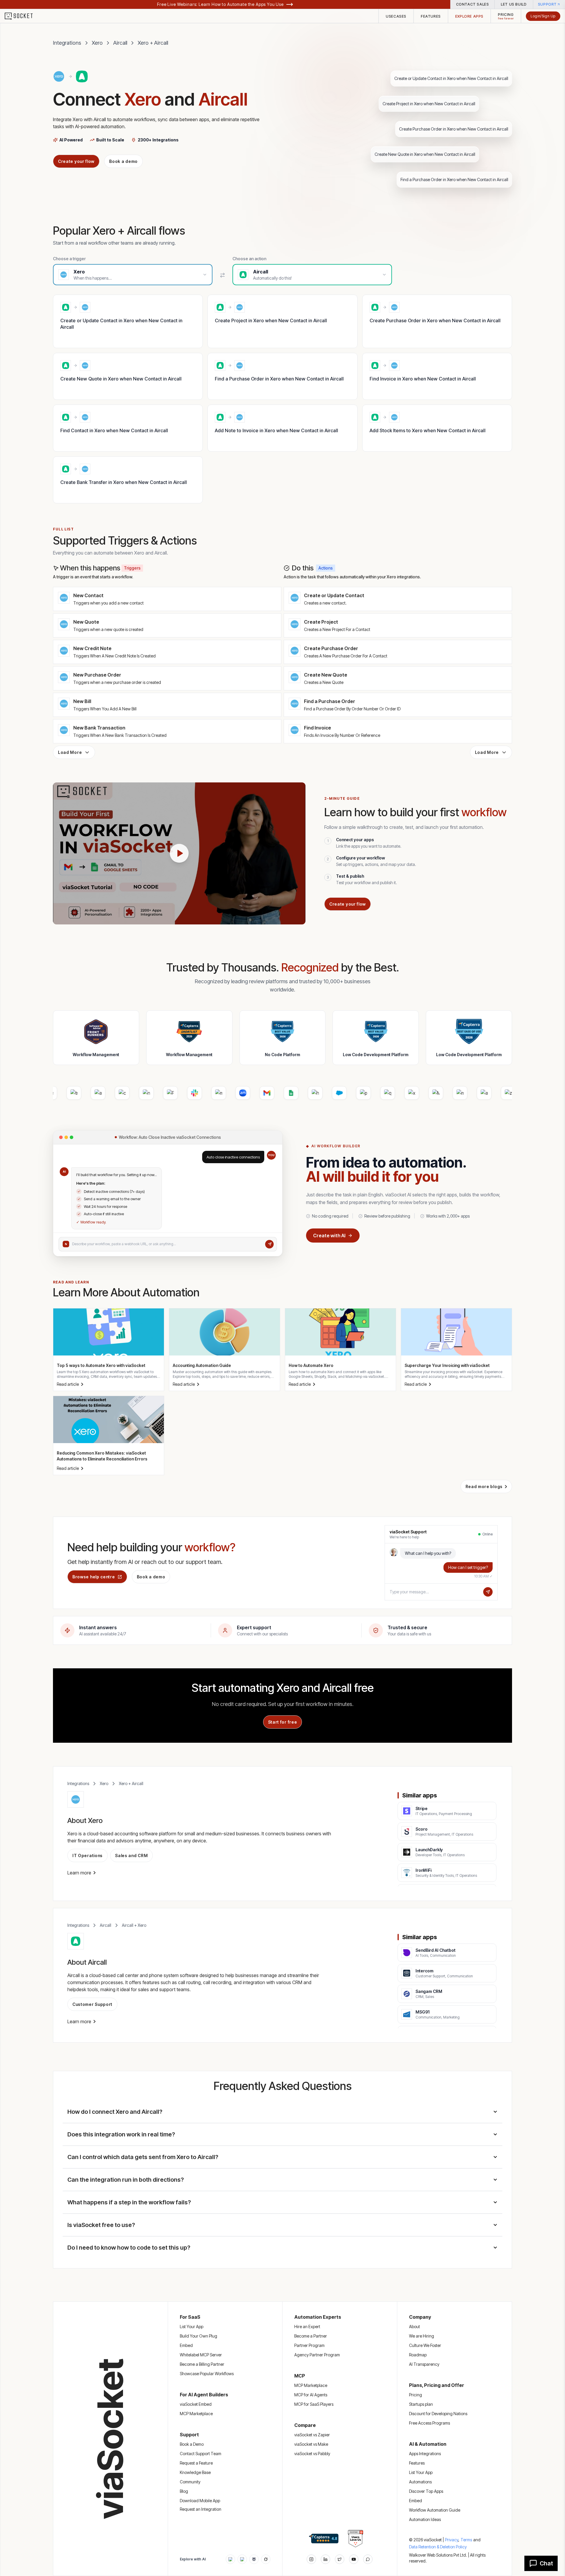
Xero (97, 43)
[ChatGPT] (230, 2559)
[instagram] (311, 2559)
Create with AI (329, 1236)
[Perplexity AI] (254, 2559)
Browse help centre (94, 1577)
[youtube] (354, 2559)
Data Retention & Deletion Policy (438, 2547)
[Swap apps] (222, 275)
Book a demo (123, 161)
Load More (70, 752)
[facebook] (325, 2559)
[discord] (368, 2559)
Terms (466, 2540)
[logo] (22, 16)
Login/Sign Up (543, 16)
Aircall (120, 43)
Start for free (283, 1722)
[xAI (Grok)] (266, 2559)
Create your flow (76, 161)
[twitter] (340, 2559)
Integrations (67, 43)
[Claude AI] (242, 2559)
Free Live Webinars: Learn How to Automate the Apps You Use (220, 4)
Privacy (452, 2540)
